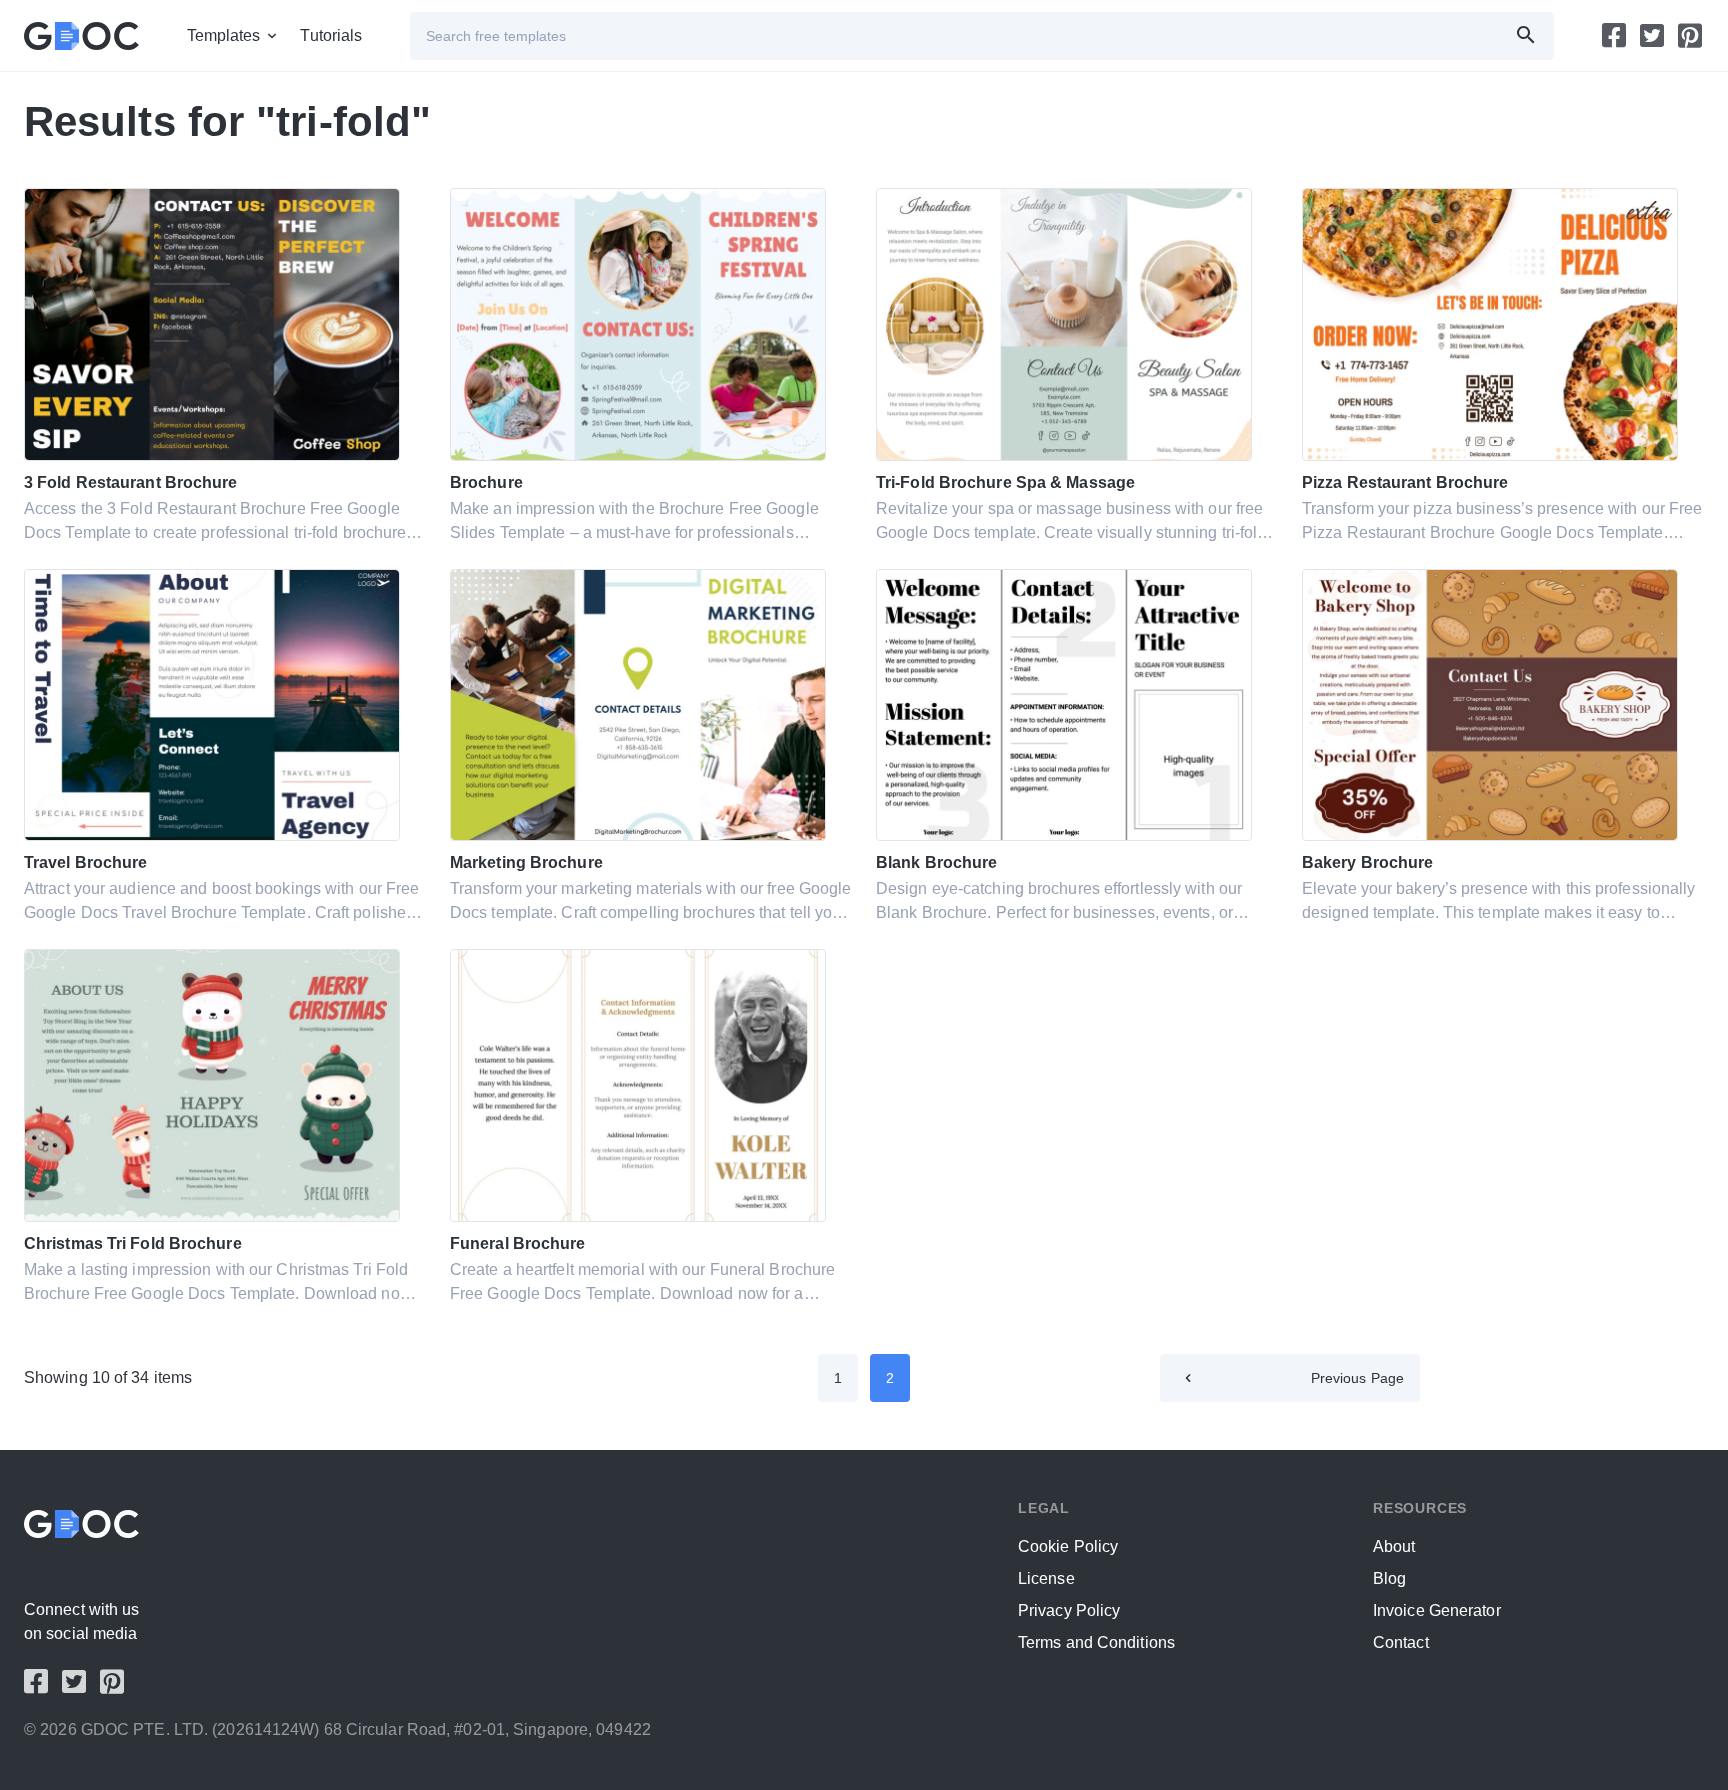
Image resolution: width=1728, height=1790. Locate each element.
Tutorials (331, 35)
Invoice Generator (1437, 1610)
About (1394, 1546)
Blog (1389, 1578)
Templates (224, 35)
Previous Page (1357, 1378)
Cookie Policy (1068, 1546)
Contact (1401, 1642)
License (1046, 1578)
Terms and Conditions (1096, 1642)
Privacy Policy (1069, 1610)
